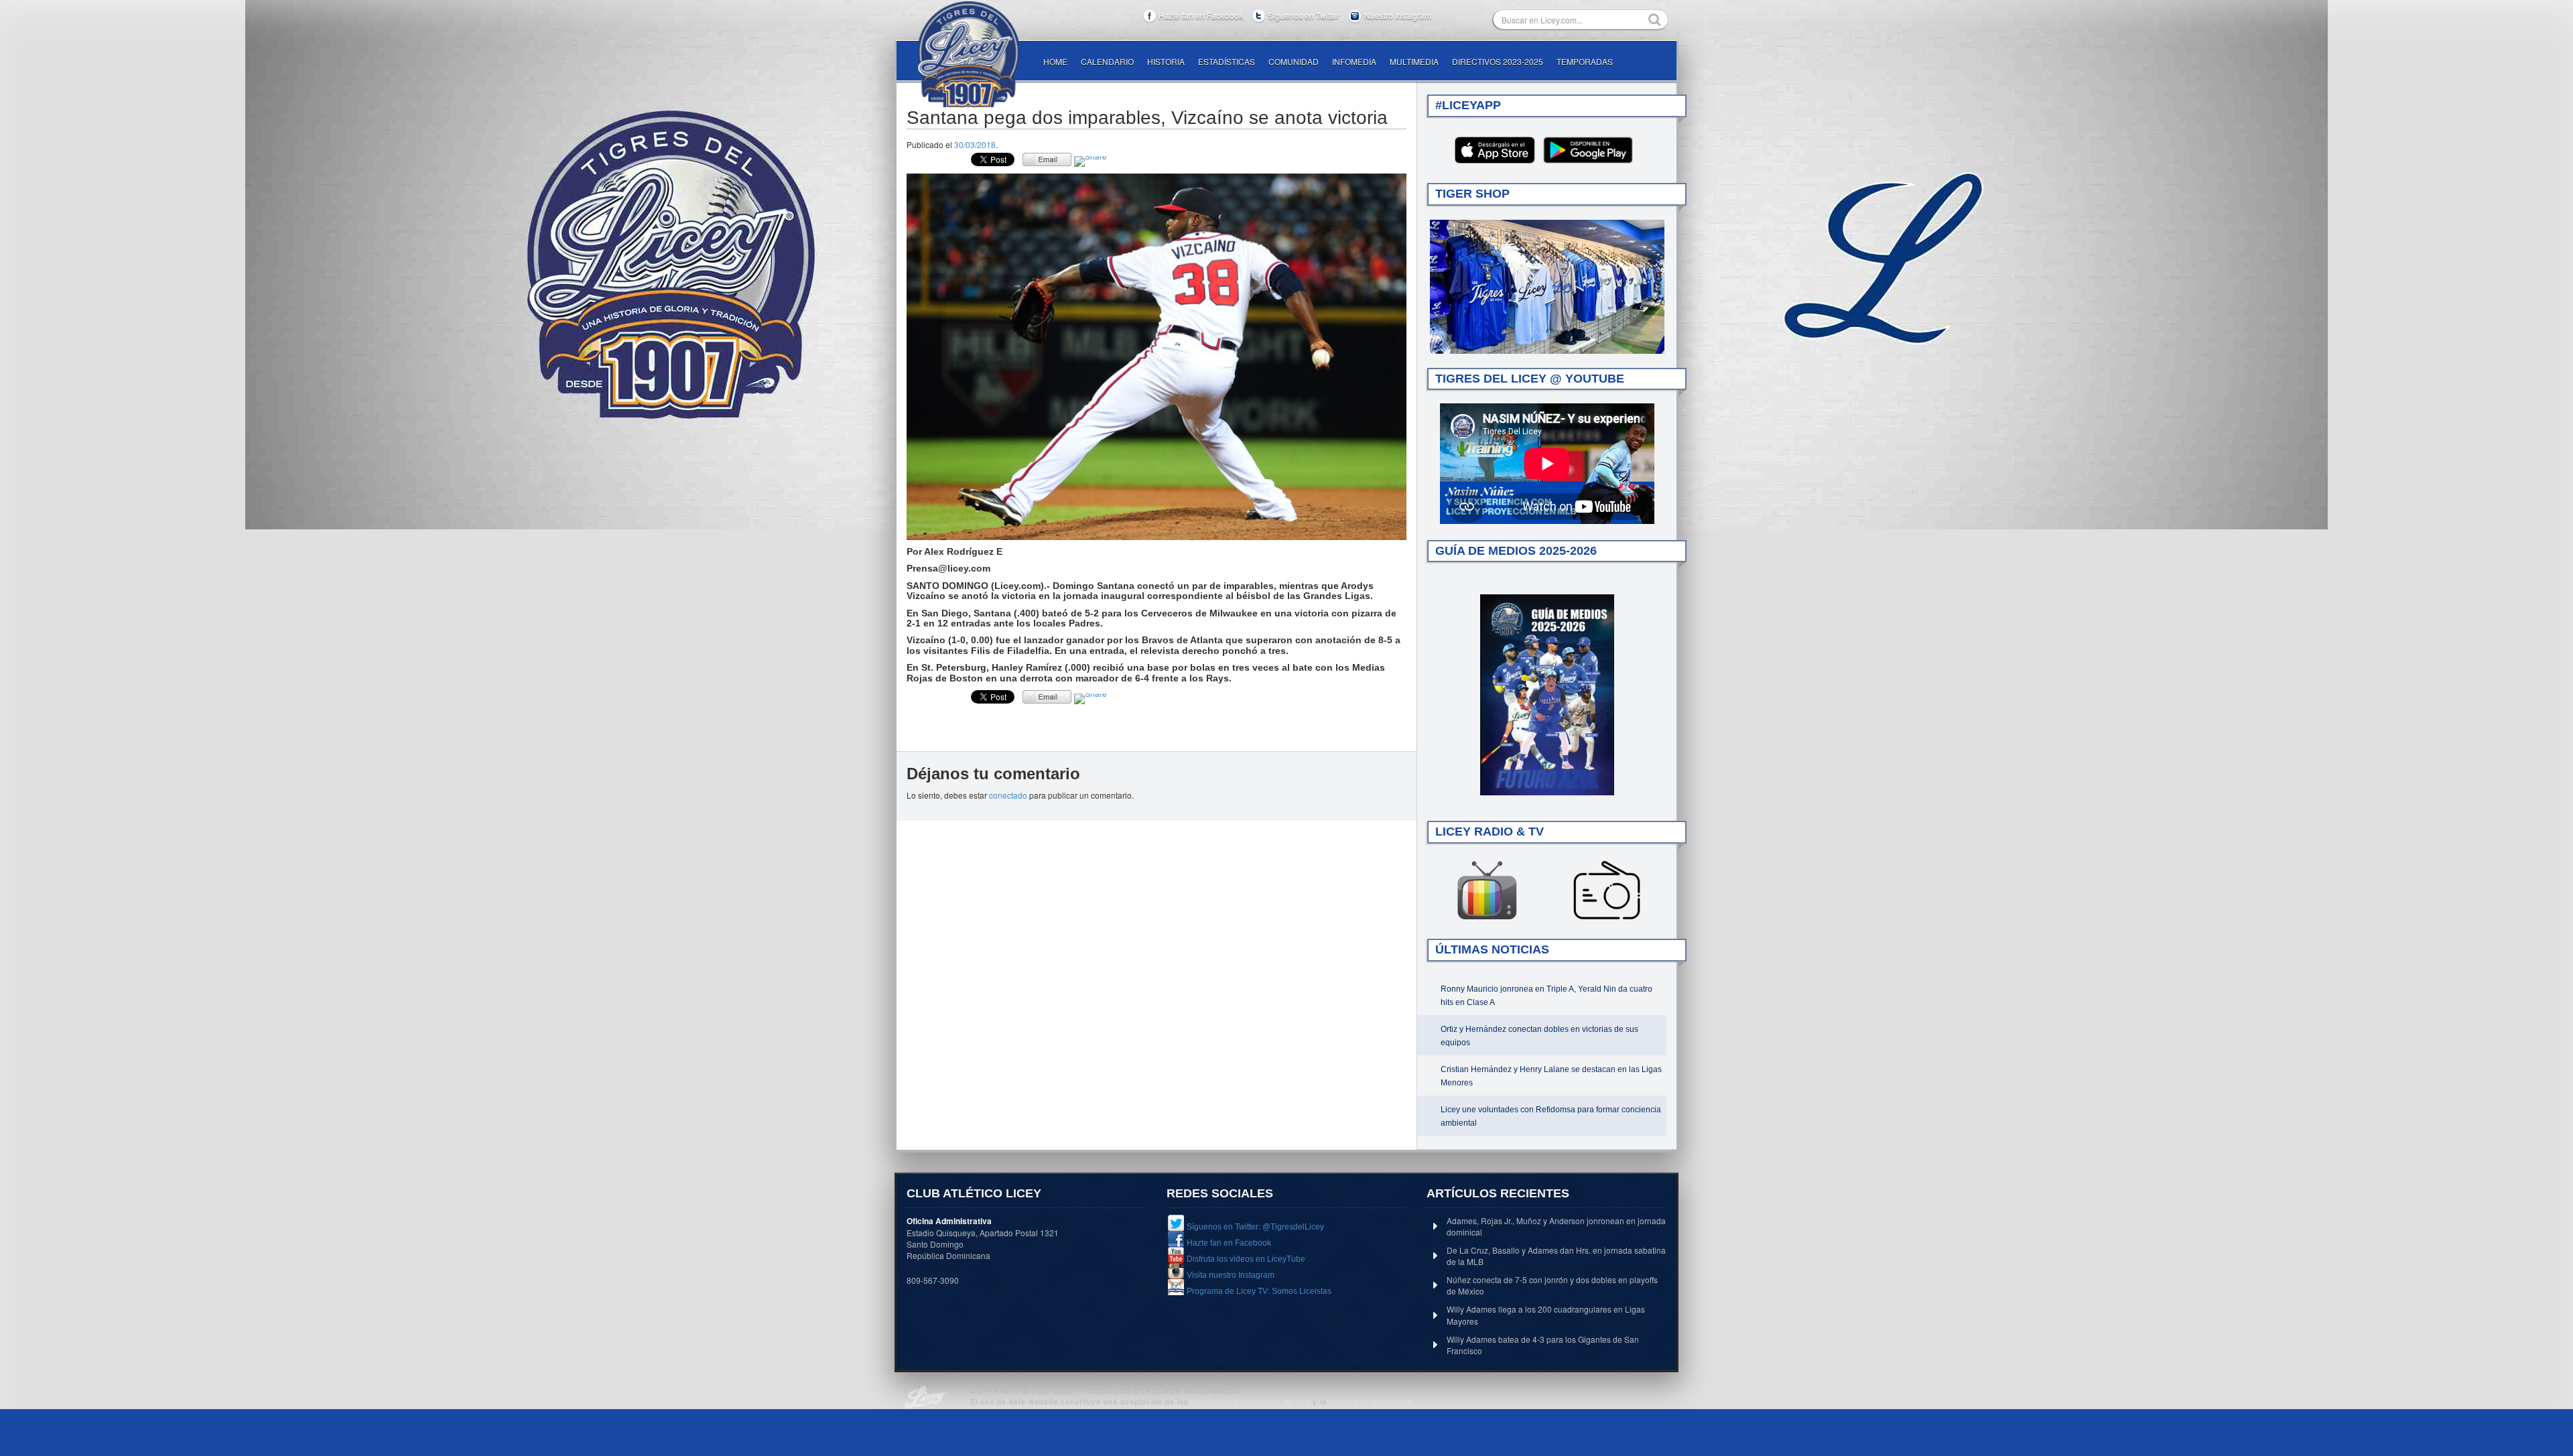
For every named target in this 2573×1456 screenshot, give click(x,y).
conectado (1008, 795)
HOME (1055, 61)
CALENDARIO (1107, 61)
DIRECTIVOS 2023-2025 (1498, 61)
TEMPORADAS (1585, 61)
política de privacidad (1371, 1401)
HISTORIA (1166, 61)
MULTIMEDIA (1414, 61)
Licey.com (968, 54)
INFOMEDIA (1354, 61)
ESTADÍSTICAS (1227, 61)
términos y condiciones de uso (1251, 1401)
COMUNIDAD (1294, 61)
